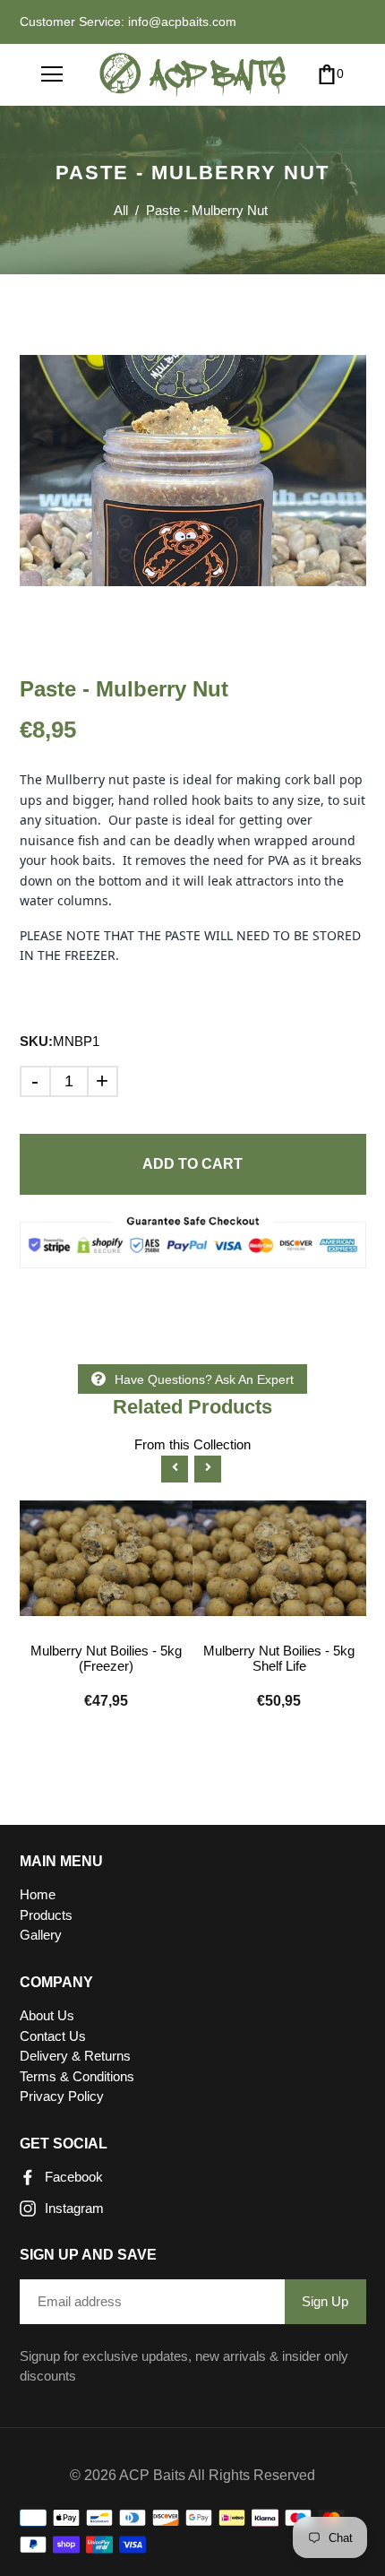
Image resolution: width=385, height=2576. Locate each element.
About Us (47, 2015)
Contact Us (53, 2036)
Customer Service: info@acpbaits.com (128, 22)
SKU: (36, 1041)
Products (46, 1915)
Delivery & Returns (75, 2056)
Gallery (41, 1935)
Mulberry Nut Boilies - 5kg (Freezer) (106, 1658)
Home (38, 1894)
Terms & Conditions (77, 2076)
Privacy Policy (62, 2096)
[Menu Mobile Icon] (52, 74)
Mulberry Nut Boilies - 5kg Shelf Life (279, 1658)
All (121, 210)
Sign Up (325, 2301)
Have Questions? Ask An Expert (204, 1379)
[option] (193, 471)
